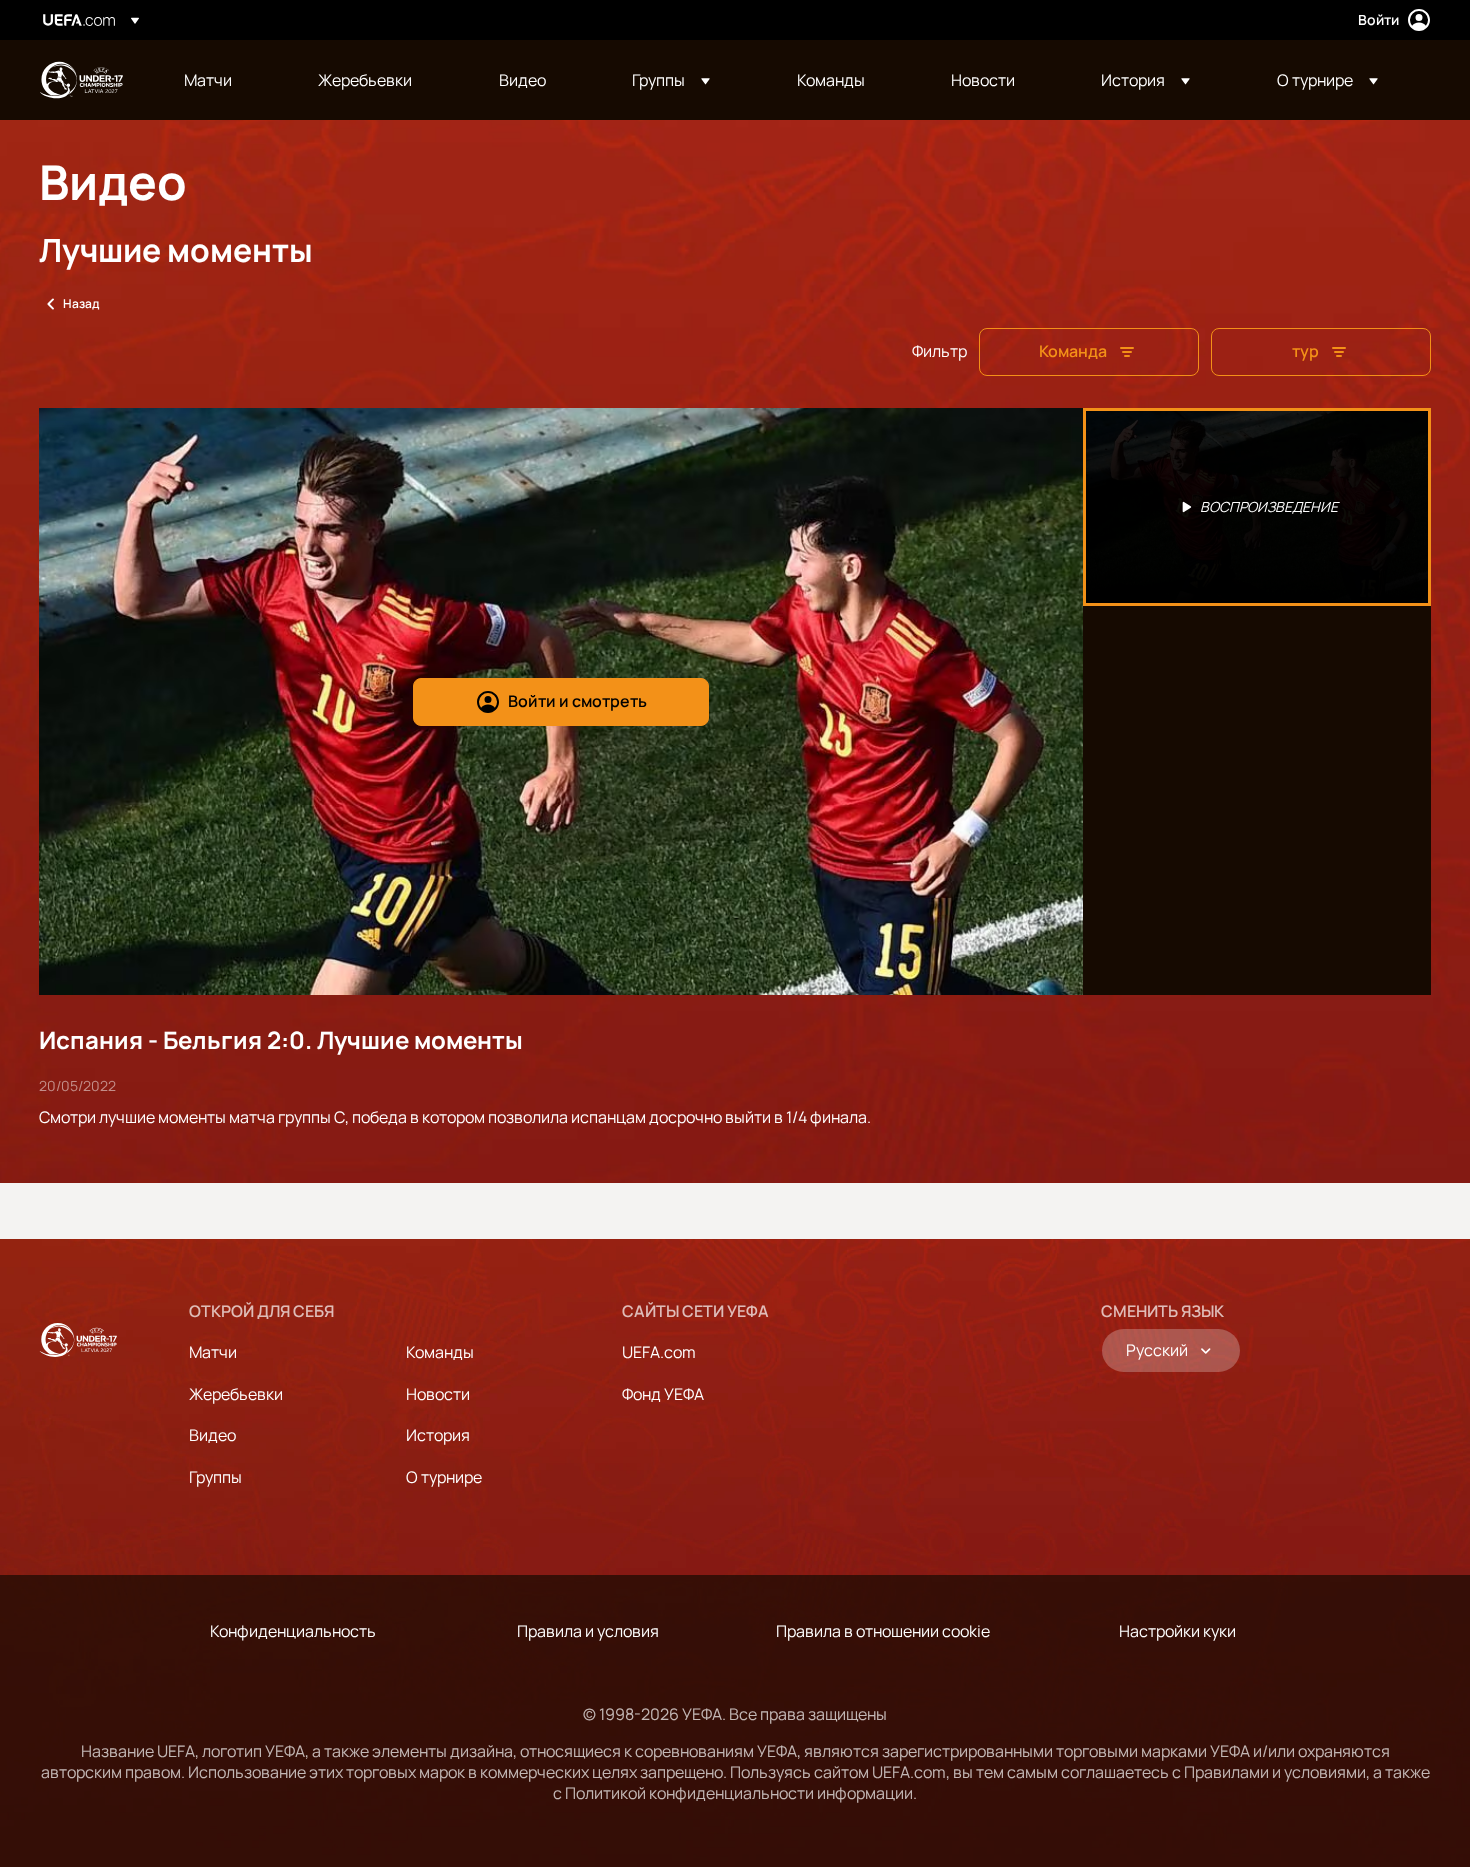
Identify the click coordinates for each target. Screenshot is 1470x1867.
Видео (212, 1435)
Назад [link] (81, 303)
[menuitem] (226, 80)
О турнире (444, 1477)
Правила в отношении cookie (883, 1631)
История (438, 1435)
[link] (208, 80)
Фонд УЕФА (663, 1394)
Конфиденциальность (293, 1631)
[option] (1257, 507)
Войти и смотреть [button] (577, 701)
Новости (438, 1394)
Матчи (213, 1352)
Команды (440, 1352)
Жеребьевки (236, 1394)
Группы (215, 1477)
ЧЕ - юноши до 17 (81, 80)
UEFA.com (659, 1352)
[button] (671, 80)
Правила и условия (588, 1631)
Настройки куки (1177, 1631)
